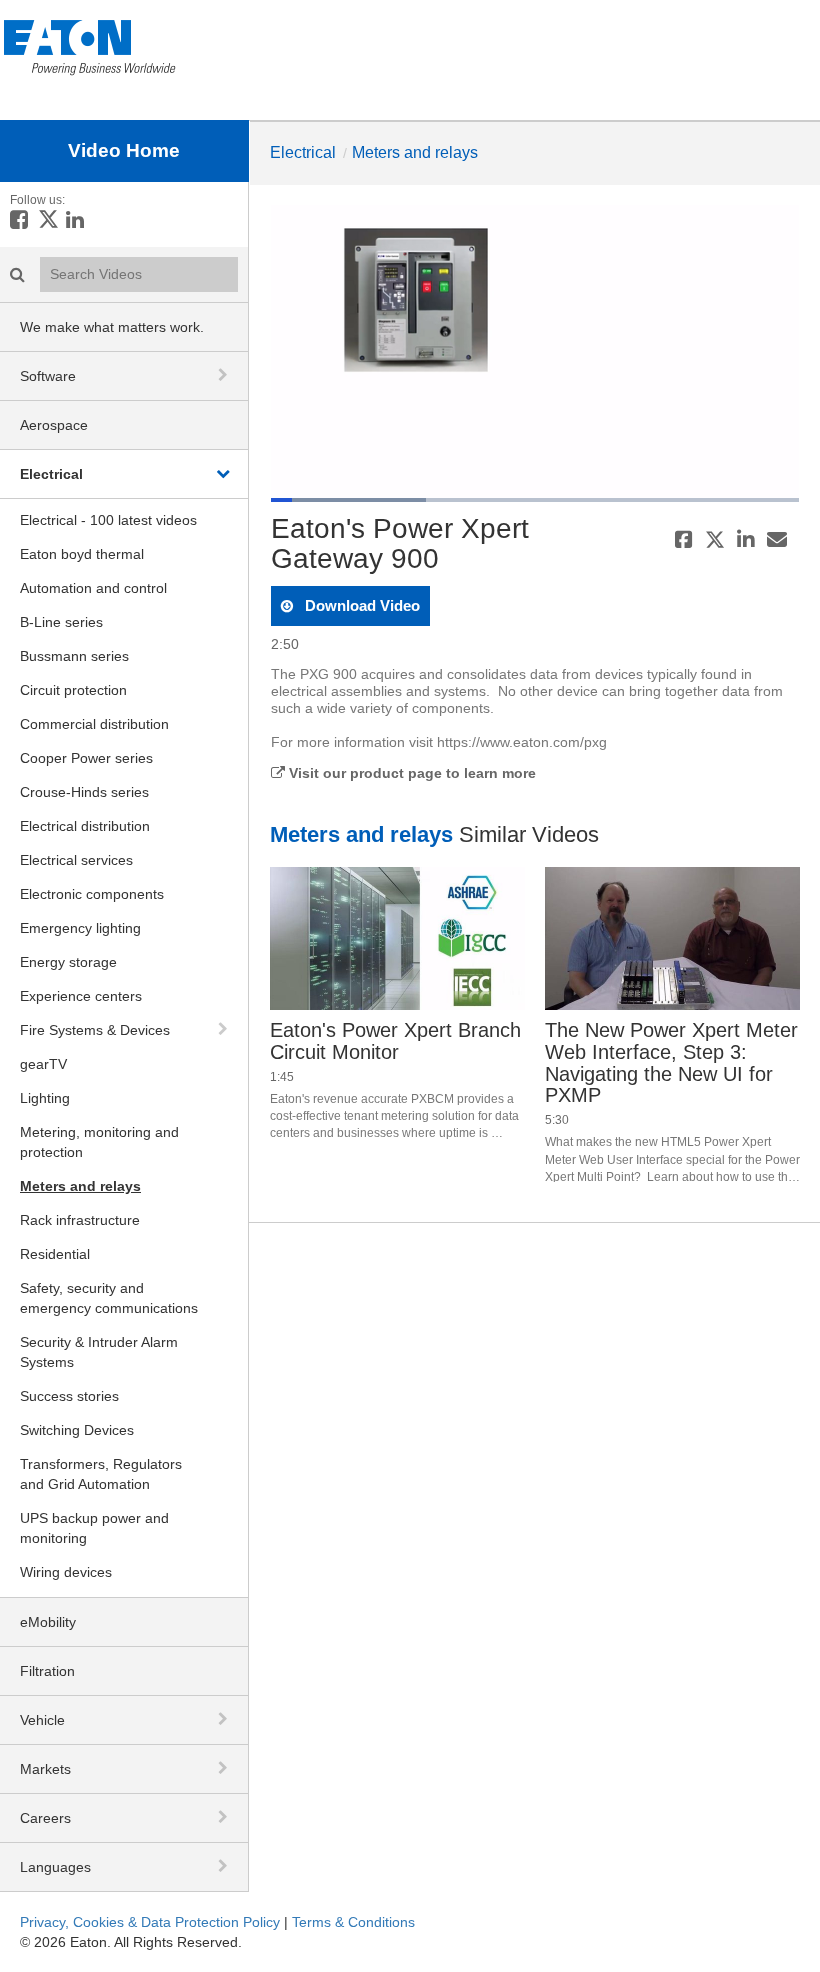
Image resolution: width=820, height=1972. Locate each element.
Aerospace (54, 425)
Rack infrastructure (80, 1220)
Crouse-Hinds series (84, 792)
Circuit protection (73, 690)
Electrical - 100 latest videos (108, 520)
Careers (45, 1818)
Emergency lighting (80, 928)
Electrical (51, 474)
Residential (55, 1254)
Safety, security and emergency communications (109, 1298)
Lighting (45, 1098)
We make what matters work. (112, 327)
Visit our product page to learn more (410, 773)
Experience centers (81, 996)
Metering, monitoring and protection (99, 1142)
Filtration (47, 1671)
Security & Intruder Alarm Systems (99, 1352)
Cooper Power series (86, 758)
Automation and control (93, 588)
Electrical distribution (85, 826)
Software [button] (48, 376)
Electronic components (92, 894)
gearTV (43, 1064)
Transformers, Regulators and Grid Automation (101, 1474)
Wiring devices (66, 1572)
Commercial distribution (94, 724)
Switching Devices (77, 1430)
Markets (45, 1769)
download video (360, 605)
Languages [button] (55, 1867)
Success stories (69, 1396)
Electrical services (76, 860)
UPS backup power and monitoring (94, 1528)
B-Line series (61, 622)
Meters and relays (80, 1186)
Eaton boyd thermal (82, 554)
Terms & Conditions (353, 1922)
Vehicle (42, 1720)
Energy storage (68, 962)
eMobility (48, 1622)
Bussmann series (74, 656)
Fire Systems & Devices (95, 1030)
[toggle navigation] (225, 375)
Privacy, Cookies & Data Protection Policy (150, 1922)
